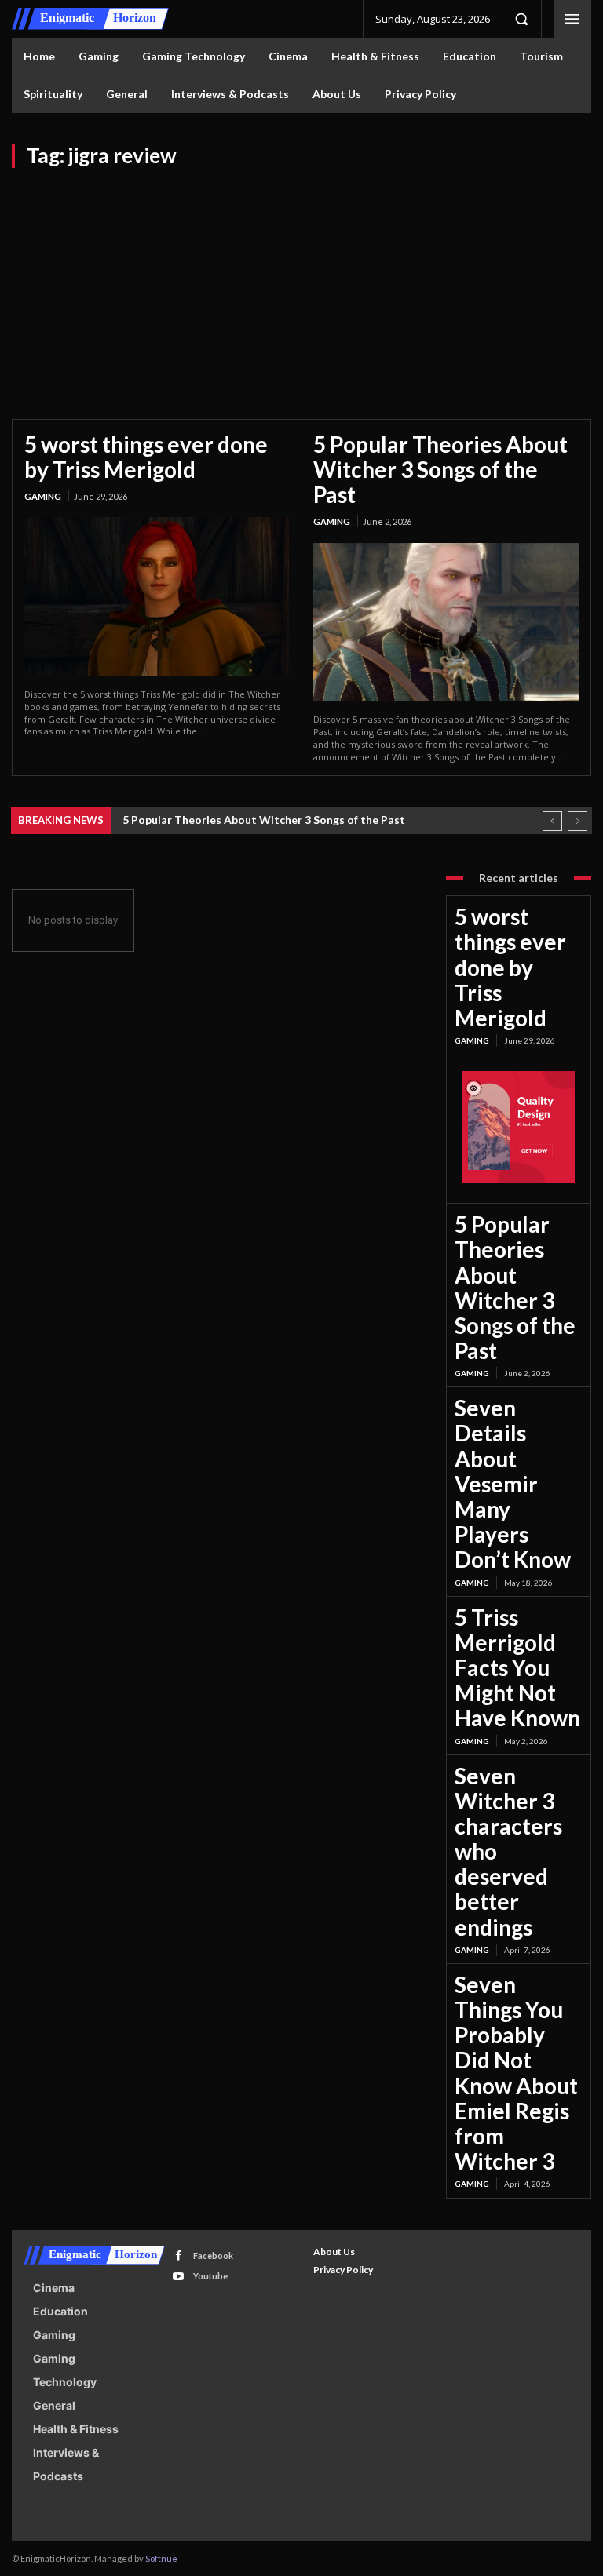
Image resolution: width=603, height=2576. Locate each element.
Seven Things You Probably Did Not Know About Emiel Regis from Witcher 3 (516, 2073)
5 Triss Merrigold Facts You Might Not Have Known (517, 1668)
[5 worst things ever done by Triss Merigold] (157, 596)
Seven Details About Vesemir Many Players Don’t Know (513, 1483)
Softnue (161, 2558)
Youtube (210, 2276)
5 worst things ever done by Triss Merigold (146, 457)
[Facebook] (179, 2255)
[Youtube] (179, 2277)
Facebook (213, 2255)
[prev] (552, 821)
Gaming (43, 496)
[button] (521, 19)
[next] (577, 821)
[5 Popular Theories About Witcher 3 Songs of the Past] (446, 623)
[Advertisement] (301, 286)
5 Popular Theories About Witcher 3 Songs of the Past (440, 469)
